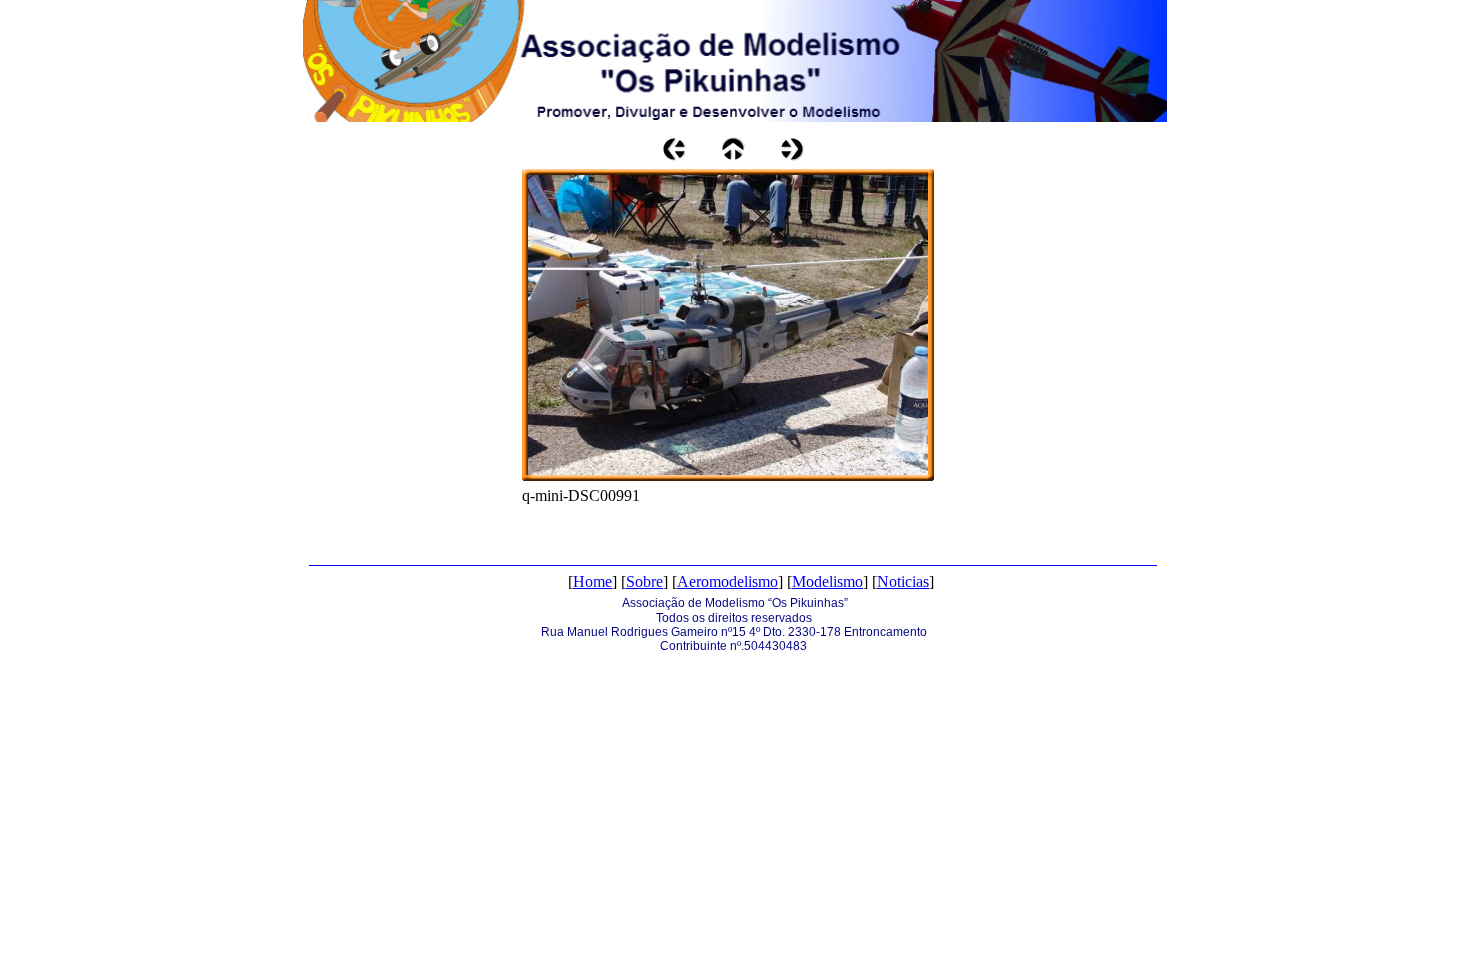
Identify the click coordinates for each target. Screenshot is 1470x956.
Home (592, 581)
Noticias (903, 581)
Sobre (644, 581)
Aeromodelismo (727, 581)
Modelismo (827, 581)
